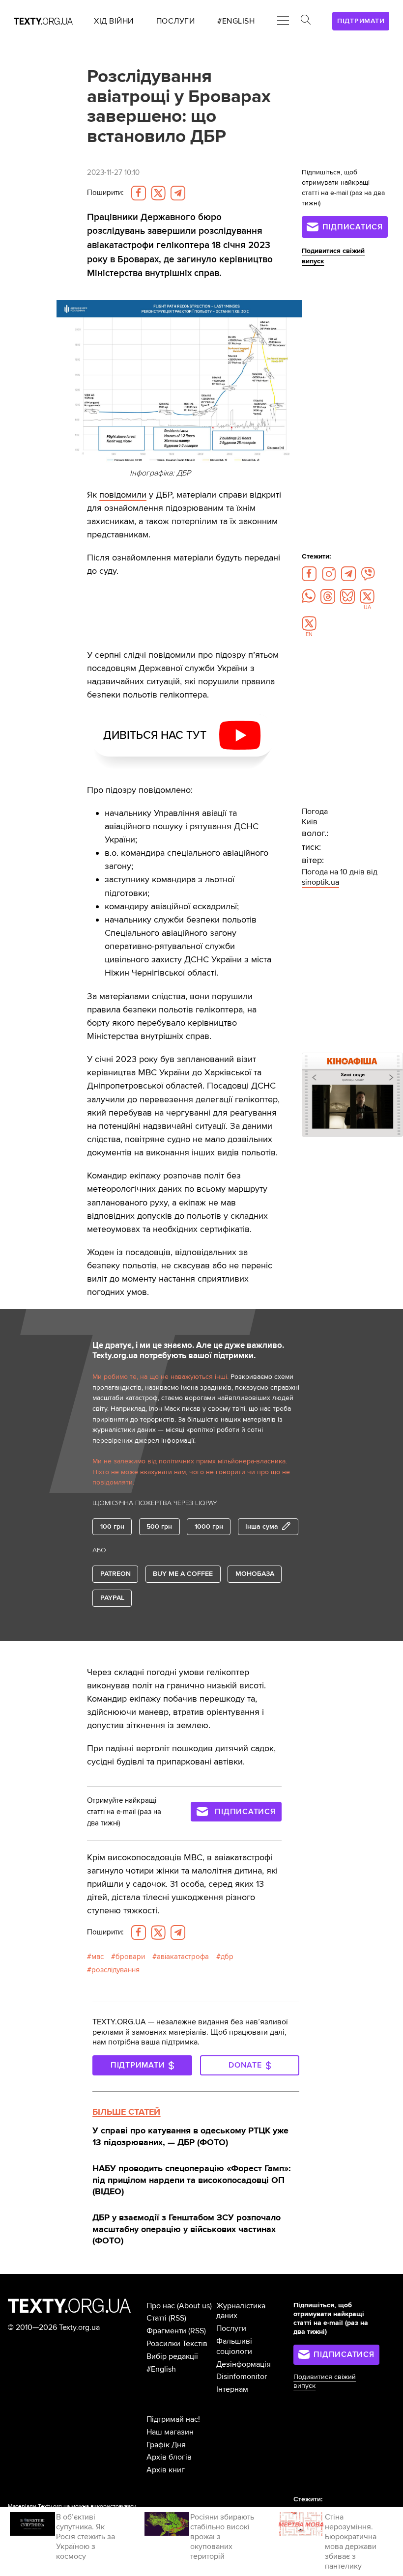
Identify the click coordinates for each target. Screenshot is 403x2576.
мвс (98, 1957)
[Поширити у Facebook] (139, 193)
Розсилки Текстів (177, 2344)
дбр (227, 1957)
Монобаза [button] (255, 1574)
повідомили (123, 495)
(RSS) (177, 2318)
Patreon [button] (115, 1574)
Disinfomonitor (242, 2377)
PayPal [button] (112, 1598)
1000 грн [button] (209, 1526)
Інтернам (232, 2389)
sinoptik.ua (320, 882)
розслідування (115, 1970)
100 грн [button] (112, 1526)
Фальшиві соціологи (234, 2346)
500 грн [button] (159, 1526)
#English (161, 2369)
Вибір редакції (172, 2356)
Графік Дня (166, 2445)
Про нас (161, 2306)
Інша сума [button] (262, 1526)
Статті (157, 2318)
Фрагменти (166, 2331)
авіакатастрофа (183, 1957)
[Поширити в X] (158, 193)
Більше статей (126, 2112)
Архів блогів (169, 2457)
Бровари (130, 1957)
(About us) (194, 2306)
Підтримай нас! (173, 2419)
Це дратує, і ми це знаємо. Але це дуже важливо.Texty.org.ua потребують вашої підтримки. (188, 1351)
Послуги (231, 2328)
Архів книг (166, 2470)
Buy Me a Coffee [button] (183, 1574)
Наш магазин (170, 2432)
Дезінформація (244, 2364)
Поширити (105, 193)
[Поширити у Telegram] (178, 193)
